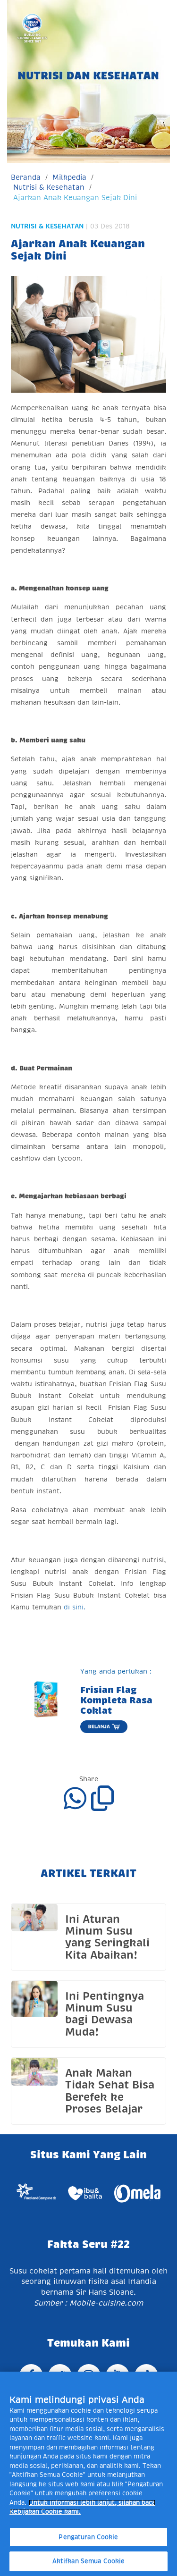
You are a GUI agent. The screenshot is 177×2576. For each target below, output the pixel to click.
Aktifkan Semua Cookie (89, 2561)
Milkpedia (69, 177)
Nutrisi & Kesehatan (49, 187)
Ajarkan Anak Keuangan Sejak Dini (75, 198)
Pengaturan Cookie (88, 2537)
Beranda (26, 177)
